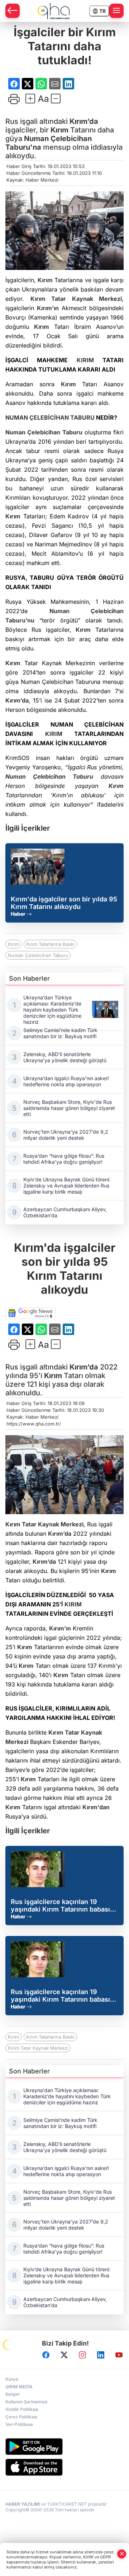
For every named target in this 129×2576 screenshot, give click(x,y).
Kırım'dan (96, 1807)
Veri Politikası (19, 2424)
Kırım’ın (48, 308)
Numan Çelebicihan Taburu (44, 432)
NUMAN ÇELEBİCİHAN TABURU (50, 417)
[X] (64, 2355)
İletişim (13, 2394)
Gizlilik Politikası (22, 2409)
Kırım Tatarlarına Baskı (50, 944)
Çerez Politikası (21, 2417)
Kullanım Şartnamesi (26, 2402)
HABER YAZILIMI (23, 2504)
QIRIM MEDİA (19, 2387)
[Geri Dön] (13, 11)
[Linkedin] (101, 2355)
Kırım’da (84, 121)
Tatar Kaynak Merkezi (84, 299)
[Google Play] (64, 2447)
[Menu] (116, 11)
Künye (12, 2379)
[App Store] (64, 2467)
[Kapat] (122, 2554)
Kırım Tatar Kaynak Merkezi (38, 2048)
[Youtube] (119, 2355)
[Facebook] (46, 2355)
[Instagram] (82, 2355)
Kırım (59, 130)
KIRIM (85, 360)
